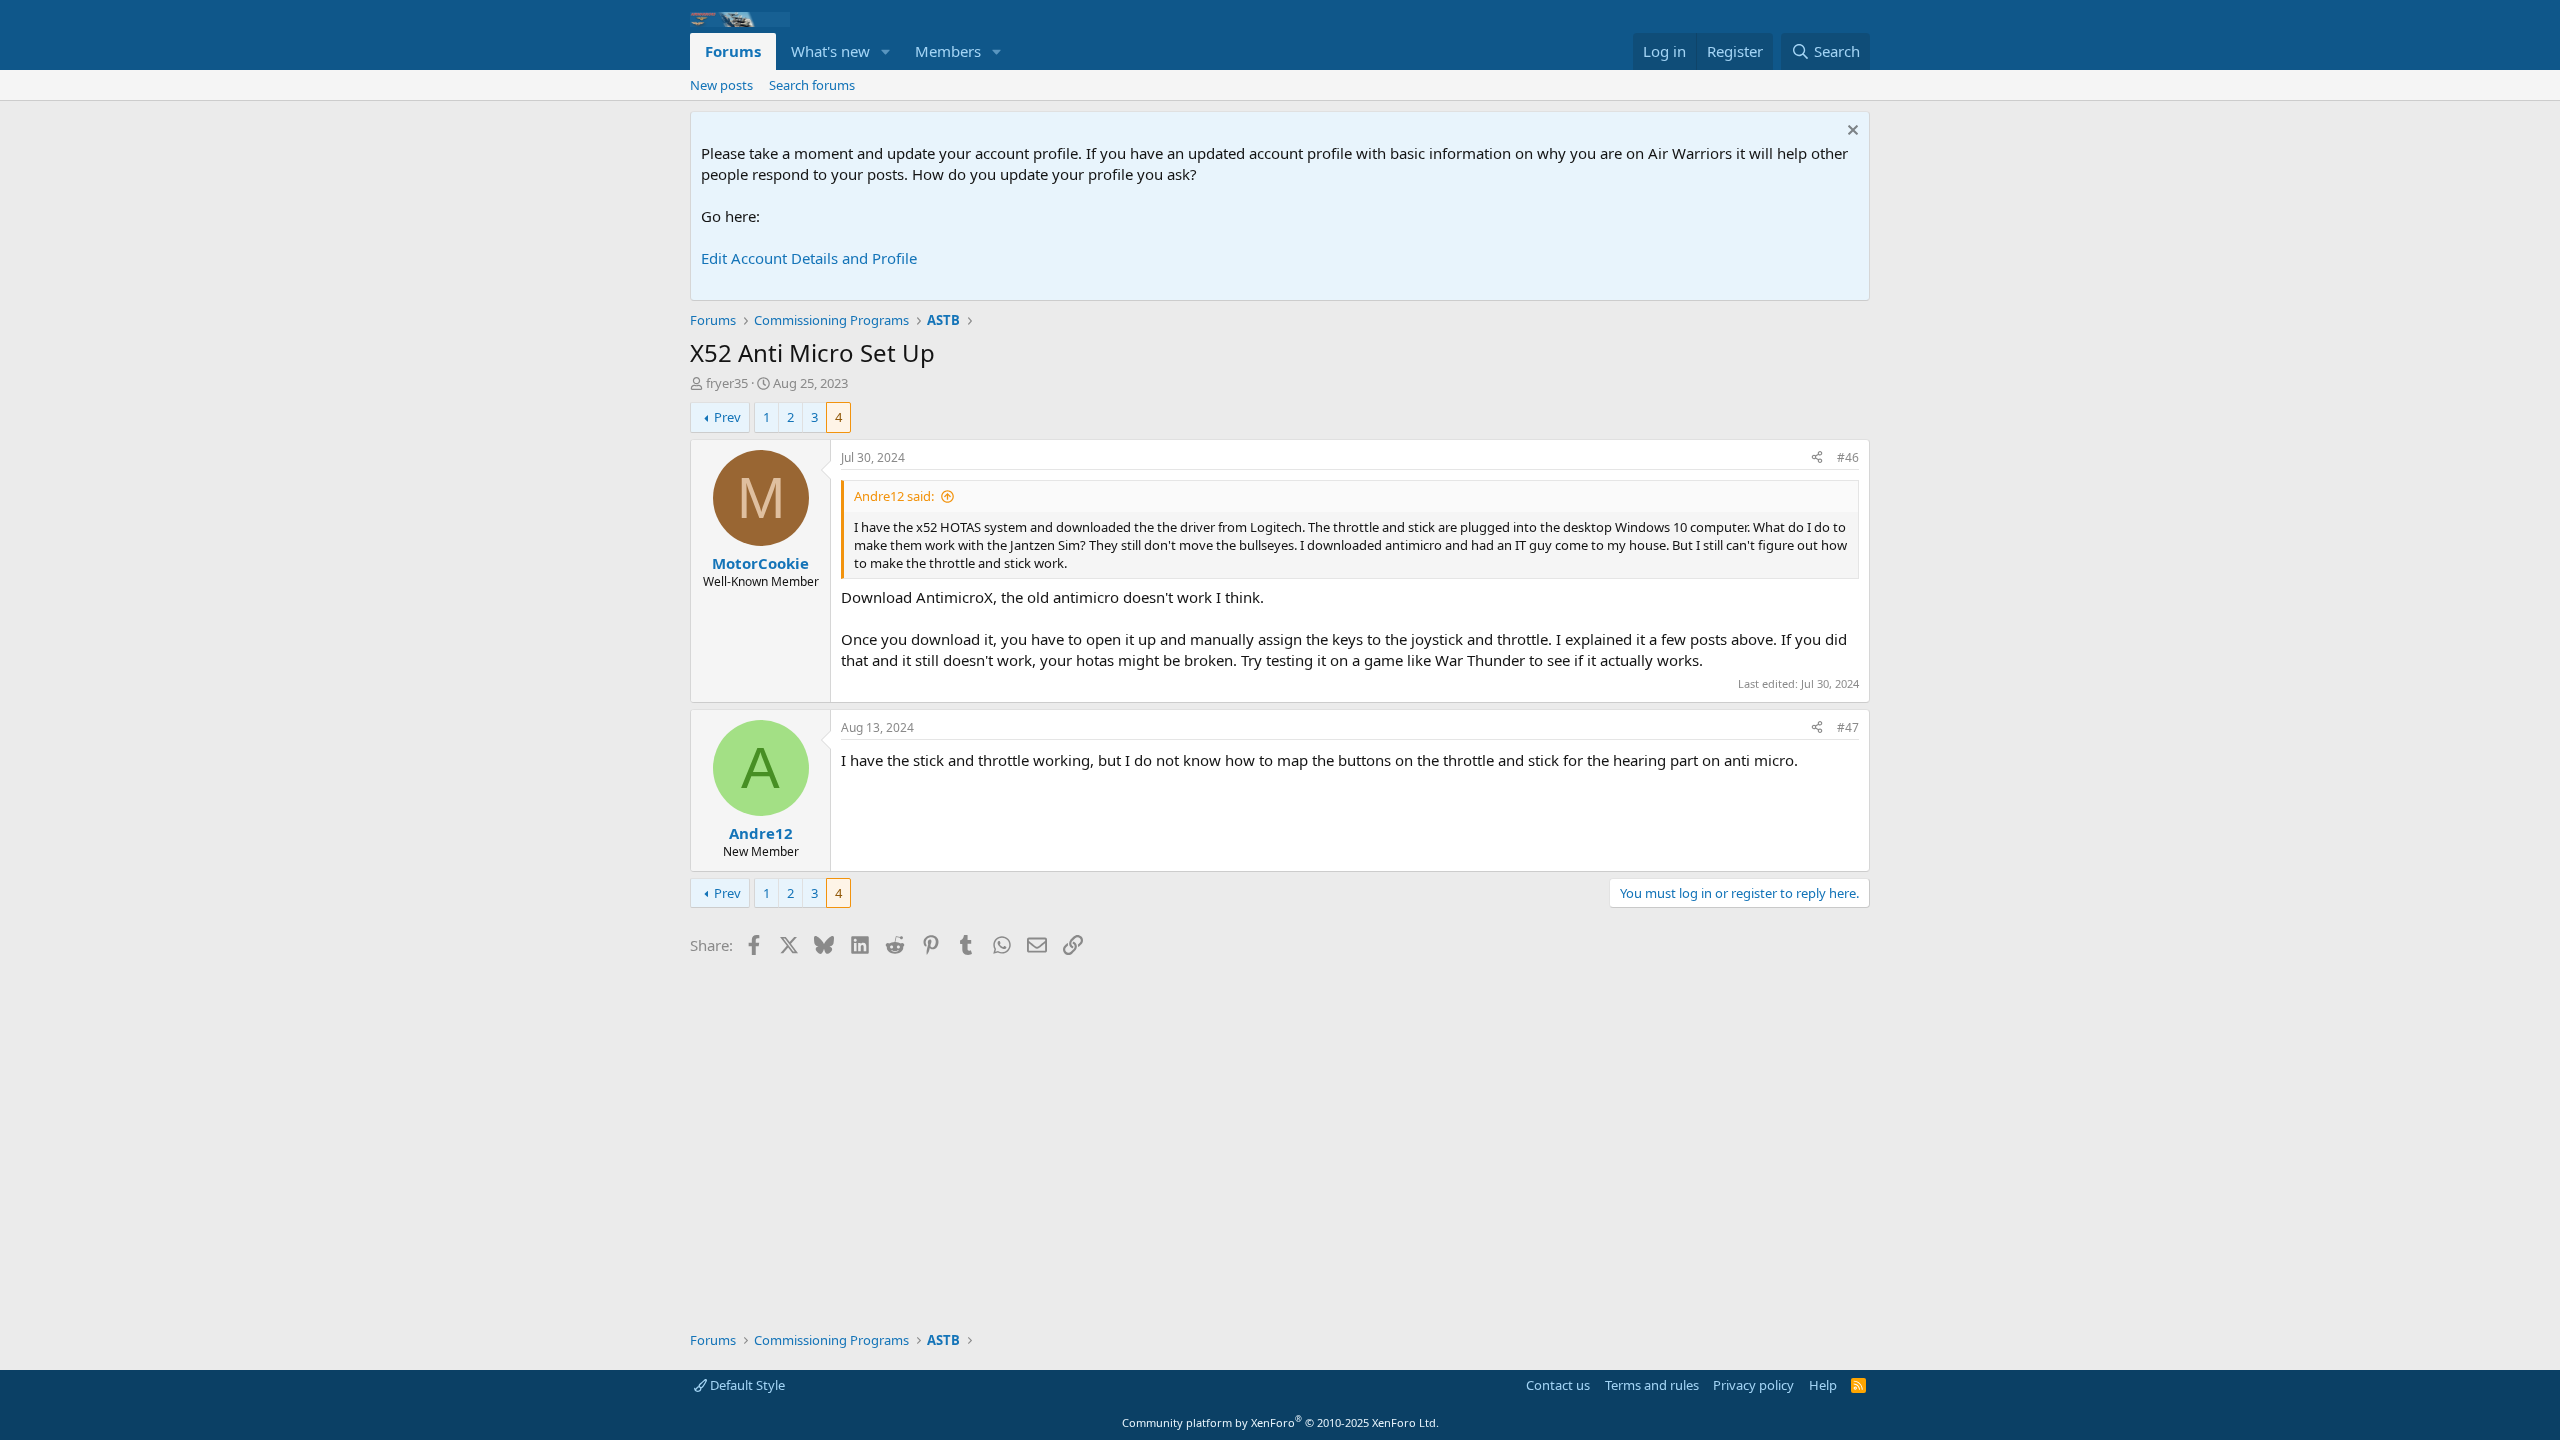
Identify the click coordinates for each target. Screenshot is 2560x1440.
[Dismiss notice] (1850, 132)
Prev (727, 417)
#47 (1848, 727)
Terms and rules (1652, 1385)
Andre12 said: (894, 496)
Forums (733, 51)
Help (1823, 1385)
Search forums (812, 85)
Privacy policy (1753, 1385)
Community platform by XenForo (1280, 1422)
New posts (721, 85)
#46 (1848, 457)
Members (948, 51)
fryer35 (727, 383)
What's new (830, 51)
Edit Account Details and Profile (809, 258)
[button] (886, 51)
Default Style (746, 1385)
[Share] (1817, 458)
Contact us (1558, 1385)
